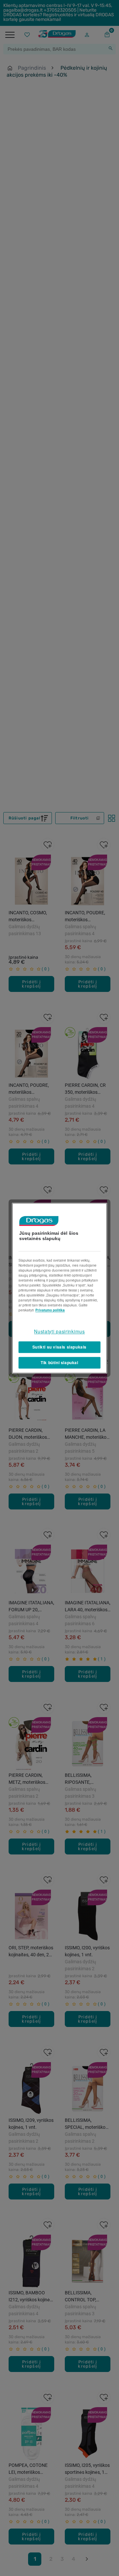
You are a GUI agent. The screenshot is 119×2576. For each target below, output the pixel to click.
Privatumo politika (50, 1310)
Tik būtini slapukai (59, 1362)
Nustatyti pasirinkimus (59, 1331)
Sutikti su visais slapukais (59, 1347)
